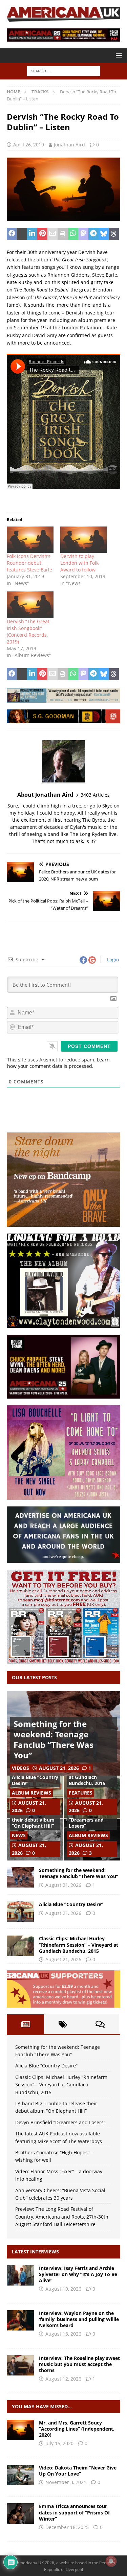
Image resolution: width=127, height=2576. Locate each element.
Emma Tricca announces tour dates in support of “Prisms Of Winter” (74, 2512)
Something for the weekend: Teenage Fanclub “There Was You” (54, 1740)
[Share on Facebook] (12, 234)
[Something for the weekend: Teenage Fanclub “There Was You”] (20, 1877)
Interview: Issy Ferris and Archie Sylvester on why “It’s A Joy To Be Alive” (78, 2274)
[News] (20, 2513)
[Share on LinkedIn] (32, 234)
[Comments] (100, 2024)
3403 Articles (95, 795)
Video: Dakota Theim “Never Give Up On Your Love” (78, 2471)
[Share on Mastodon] (83, 234)
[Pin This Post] (42, 234)
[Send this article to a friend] (52, 234)
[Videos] (20, 2475)
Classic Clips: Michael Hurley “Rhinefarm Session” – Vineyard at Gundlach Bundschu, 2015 (79, 1945)
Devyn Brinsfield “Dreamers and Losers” (88, 1820)
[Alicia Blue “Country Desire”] (20, 1912)
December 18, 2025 (67, 2527)
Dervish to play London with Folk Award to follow (79, 563)
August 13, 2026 (63, 2334)
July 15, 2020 (59, 2443)
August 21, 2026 (59, 1768)
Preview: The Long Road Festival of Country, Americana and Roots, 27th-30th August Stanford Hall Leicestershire (62, 2217)
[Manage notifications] (111, 2561)
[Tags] (63, 2024)
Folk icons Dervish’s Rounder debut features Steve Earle (29, 563)
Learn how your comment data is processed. (58, 1063)
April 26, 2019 (29, 145)
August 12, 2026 (63, 2379)
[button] (118, 55)
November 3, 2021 (66, 2482)
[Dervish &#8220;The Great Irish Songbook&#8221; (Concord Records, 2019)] (30, 605)
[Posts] (25, 2024)
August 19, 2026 (63, 2289)
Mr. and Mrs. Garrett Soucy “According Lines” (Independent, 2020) (77, 2429)
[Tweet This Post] (22, 234)
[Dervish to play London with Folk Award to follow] (84, 540)
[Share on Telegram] (93, 234)
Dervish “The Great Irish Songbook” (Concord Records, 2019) (28, 631)
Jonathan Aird (69, 145)
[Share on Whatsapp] (73, 234)
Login (112, 959)
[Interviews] (20, 2275)
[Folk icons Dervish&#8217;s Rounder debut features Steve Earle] (30, 540)
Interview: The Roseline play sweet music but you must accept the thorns (79, 2364)
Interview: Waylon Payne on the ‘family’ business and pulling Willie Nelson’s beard (79, 2319)
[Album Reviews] (20, 2430)
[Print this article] (63, 234)
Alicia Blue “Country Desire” (35, 1780)
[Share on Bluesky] (104, 234)
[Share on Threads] (114, 234)
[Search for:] (63, 71)
